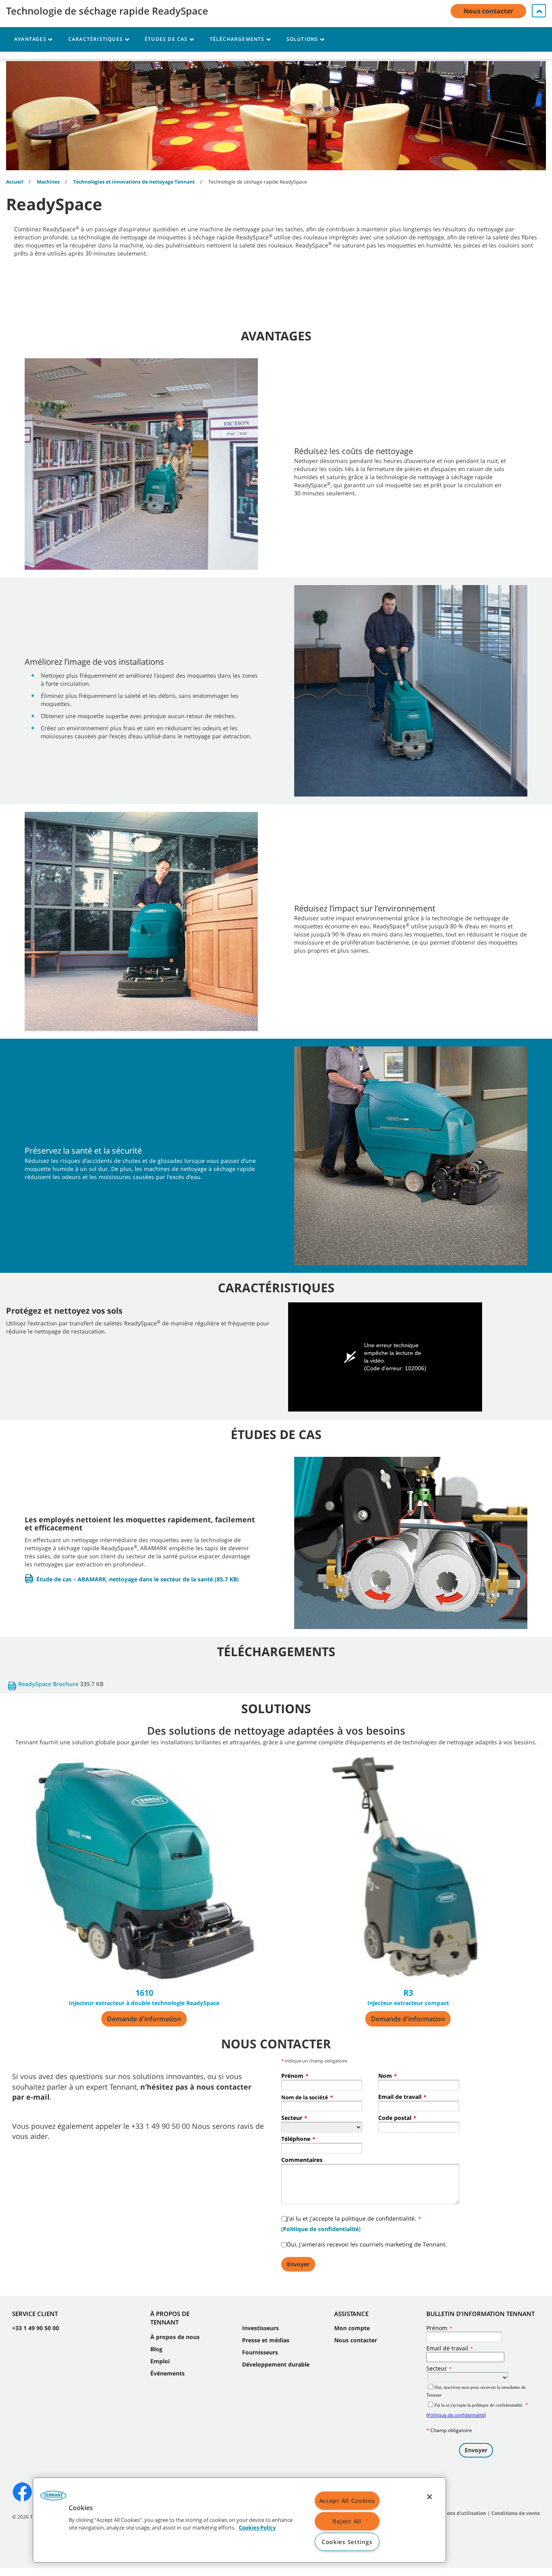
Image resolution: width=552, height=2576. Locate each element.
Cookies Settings (347, 2542)
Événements (167, 2373)
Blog (156, 2349)
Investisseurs (260, 2328)
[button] (53, 2498)
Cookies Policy (257, 2528)
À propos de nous (175, 2337)
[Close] (430, 2497)
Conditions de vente (516, 2513)
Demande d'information (144, 2019)
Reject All (347, 2521)
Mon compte (352, 2328)
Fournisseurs (260, 2352)
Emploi (160, 2361)
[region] (239, 2520)
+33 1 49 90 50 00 (36, 2328)
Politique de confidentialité (321, 2229)
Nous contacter (356, 2340)
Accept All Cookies (347, 2501)
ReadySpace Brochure (48, 1684)
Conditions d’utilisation (458, 2513)
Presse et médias (266, 2340)
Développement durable (276, 2364)
